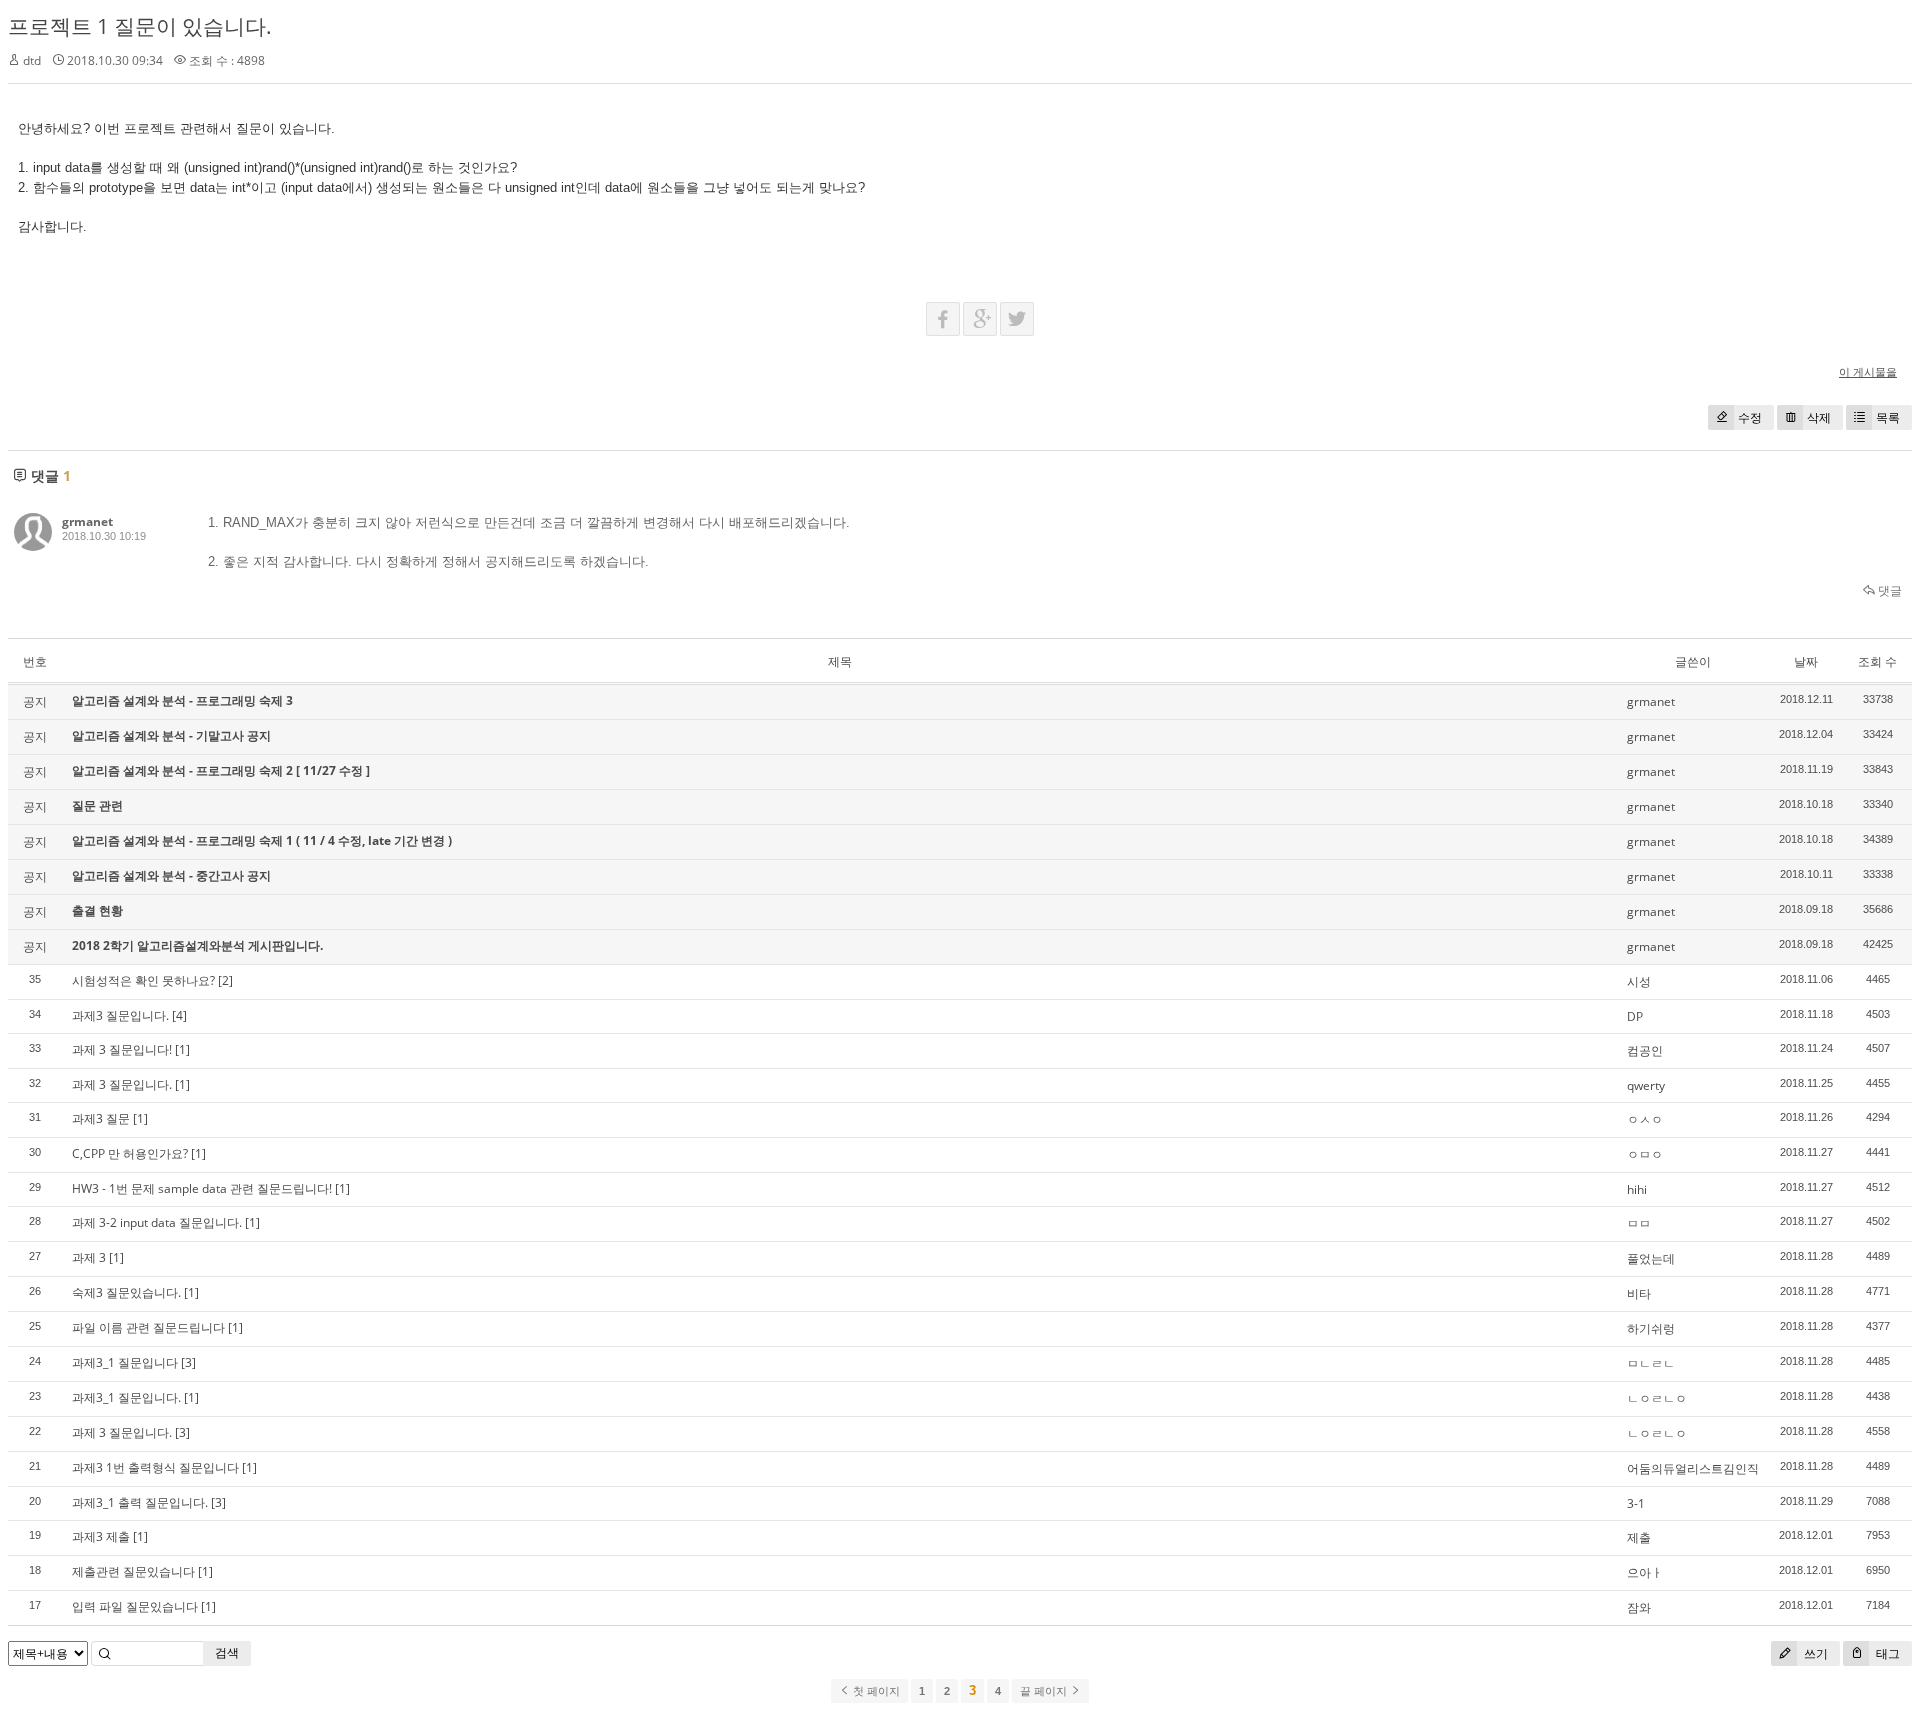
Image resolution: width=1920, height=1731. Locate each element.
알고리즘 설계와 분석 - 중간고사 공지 (171, 875)
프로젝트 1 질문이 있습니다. (140, 26)
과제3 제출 (101, 1536)
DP (1635, 1016)
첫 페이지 (875, 1691)
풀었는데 (1651, 1258)
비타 (1639, 1293)
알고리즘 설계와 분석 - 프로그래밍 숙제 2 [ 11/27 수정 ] (221, 770)
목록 (1888, 417)
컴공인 (1645, 1050)
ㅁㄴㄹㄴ (1651, 1363)
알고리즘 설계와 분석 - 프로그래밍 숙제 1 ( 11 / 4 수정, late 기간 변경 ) (262, 840)
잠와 (1639, 1607)
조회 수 (1877, 661)
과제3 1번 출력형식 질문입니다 (155, 1467)
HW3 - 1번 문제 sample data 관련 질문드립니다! (202, 1188)
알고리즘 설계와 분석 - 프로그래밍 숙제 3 (182, 700)
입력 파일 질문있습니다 (135, 1606)
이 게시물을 (1868, 371)
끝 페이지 (1045, 1691)
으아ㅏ (1645, 1572)
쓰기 (1814, 1653)
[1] (182, 1049)
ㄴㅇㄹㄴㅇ (1657, 1398)
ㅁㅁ (1639, 1223)
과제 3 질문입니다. (122, 1084)
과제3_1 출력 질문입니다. (140, 1502)
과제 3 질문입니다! (122, 1049)
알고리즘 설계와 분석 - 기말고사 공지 (171, 735)
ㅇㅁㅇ (1645, 1154)
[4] (179, 1015)
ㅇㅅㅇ (1645, 1119)
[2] (225, 980)
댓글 (1888, 590)
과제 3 (89, 1257)
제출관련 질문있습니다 (133, 1571)
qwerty (1646, 1085)
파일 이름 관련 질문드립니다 (148, 1327)
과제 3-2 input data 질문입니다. (157, 1222)
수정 (1750, 417)
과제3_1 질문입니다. (126, 1397)
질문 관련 (97, 805)
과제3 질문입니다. (120, 1015)
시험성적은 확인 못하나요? (143, 980)
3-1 (1636, 1503)
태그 (1886, 1653)
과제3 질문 (101, 1118)
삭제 (1819, 417)
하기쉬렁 (1651, 1328)
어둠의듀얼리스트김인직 (1693, 1468)
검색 (227, 1652)
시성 (1639, 981)
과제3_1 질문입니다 (125, 1362)
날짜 (1806, 661)
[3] (188, 1362)
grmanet (87, 521)
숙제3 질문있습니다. (126, 1292)
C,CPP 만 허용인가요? (130, 1153)
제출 (1639, 1537)
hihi (1637, 1189)
